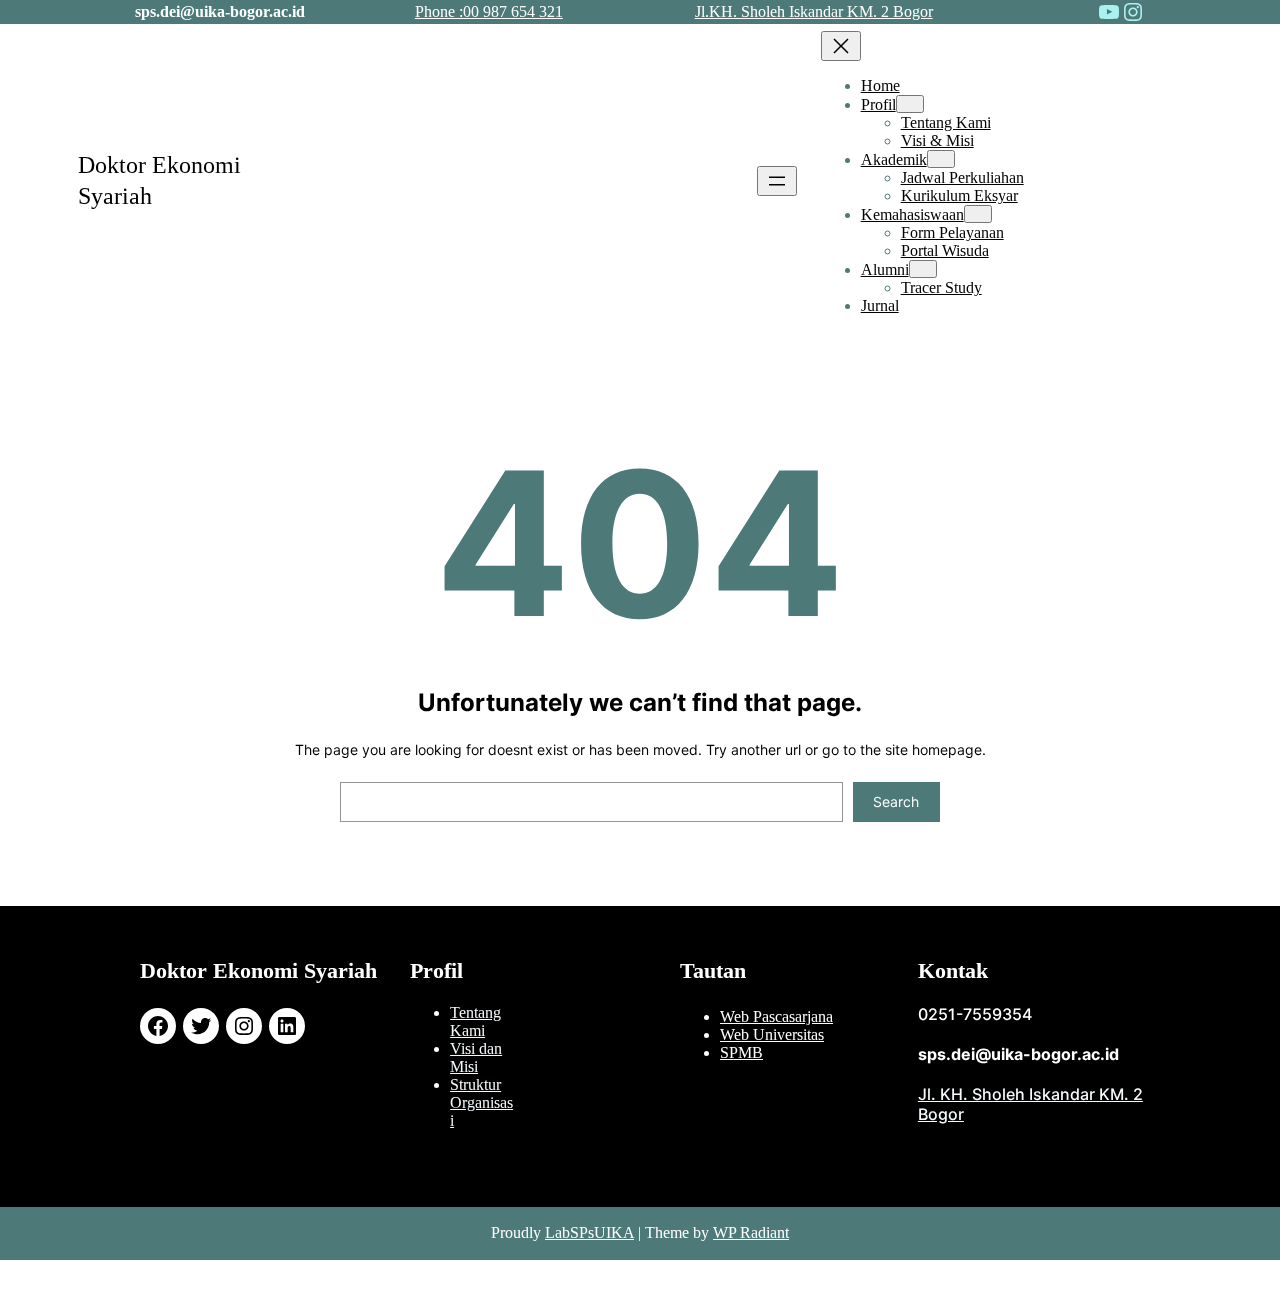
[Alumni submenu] (923, 269)
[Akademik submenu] (941, 159)
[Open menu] (777, 181)
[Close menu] (841, 46)
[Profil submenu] (910, 104)
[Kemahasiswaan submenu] (978, 214)
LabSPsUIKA (589, 1232)
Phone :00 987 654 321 (489, 11)
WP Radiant (751, 1232)
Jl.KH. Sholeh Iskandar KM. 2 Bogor (814, 11)
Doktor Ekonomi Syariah (258, 970)
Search (896, 801)
